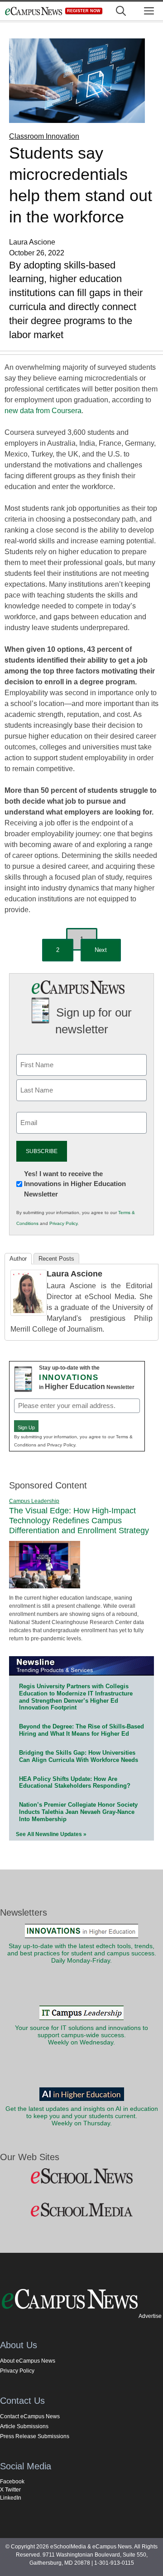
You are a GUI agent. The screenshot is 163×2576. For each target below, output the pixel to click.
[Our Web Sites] (81, 2176)
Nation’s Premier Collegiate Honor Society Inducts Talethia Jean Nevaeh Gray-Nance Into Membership (78, 1812)
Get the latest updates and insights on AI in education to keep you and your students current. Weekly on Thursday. (82, 2116)
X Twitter (10, 2490)
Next (101, 950)
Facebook (12, 2482)
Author (18, 1259)
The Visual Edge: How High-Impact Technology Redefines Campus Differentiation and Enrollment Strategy (79, 1520)
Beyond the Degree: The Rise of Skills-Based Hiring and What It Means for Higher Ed (81, 1730)
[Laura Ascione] (29, 1313)
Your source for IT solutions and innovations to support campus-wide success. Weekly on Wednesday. (81, 2035)
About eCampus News (28, 2361)
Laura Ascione (74, 1274)
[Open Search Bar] (121, 11)
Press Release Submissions (35, 2436)
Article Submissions (24, 2426)
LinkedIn (11, 2498)
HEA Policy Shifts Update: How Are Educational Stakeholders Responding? (75, 1782)
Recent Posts (56, 1259)
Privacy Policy (63, 1223)
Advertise (150, 2316)
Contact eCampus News (30, 2416)
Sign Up (26, 1427)
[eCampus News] (34, 11)
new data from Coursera (43, 411)
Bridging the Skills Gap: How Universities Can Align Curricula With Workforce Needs (79, 1756)
